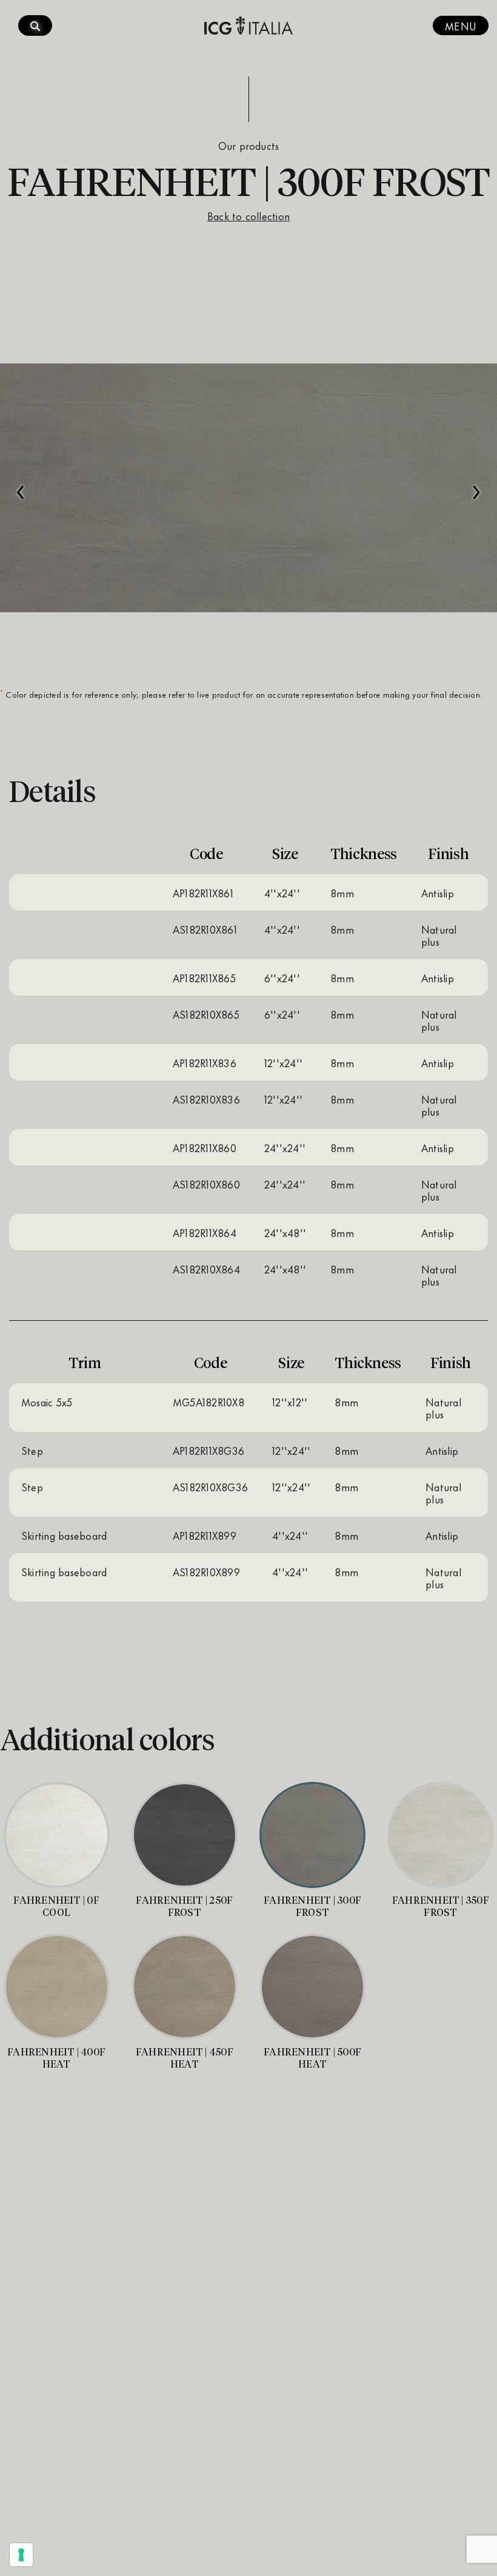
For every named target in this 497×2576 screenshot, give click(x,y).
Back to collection (248, 215)
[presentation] (21, 486)
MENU (461, 25)
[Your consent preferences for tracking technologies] (21, 2555)
